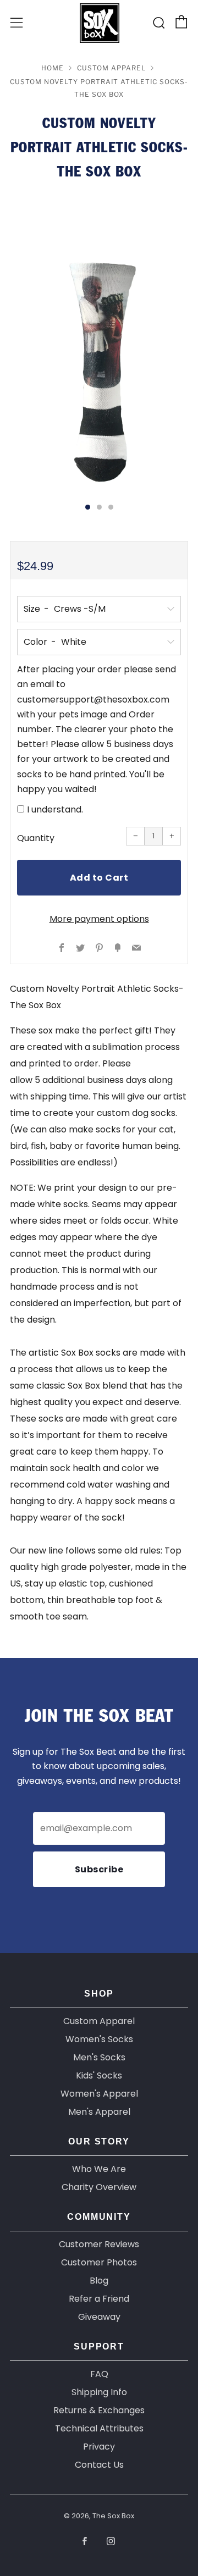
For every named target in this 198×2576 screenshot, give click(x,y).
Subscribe (99, 1869)
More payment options (99, 919)
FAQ (99, 2374)
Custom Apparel (111, 68)
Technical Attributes (99, 2428)
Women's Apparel (99, 2094)
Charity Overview (99, 2187)
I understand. (55, 809)
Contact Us (99, 2465)
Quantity (36, 838)
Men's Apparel (99, 2112)
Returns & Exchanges (99, 2410)
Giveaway (99, 2317)
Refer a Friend (99, 2299)
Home (53, 68)
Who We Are (99, 2169)
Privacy (99, 2447)
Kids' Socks (99, 2075)
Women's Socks (99, 2039)
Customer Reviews (99, 2244)
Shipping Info (99, 2392)
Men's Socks (99, 2057)
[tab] (88, 507)
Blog (99, 2281)
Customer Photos (99, 2262)
